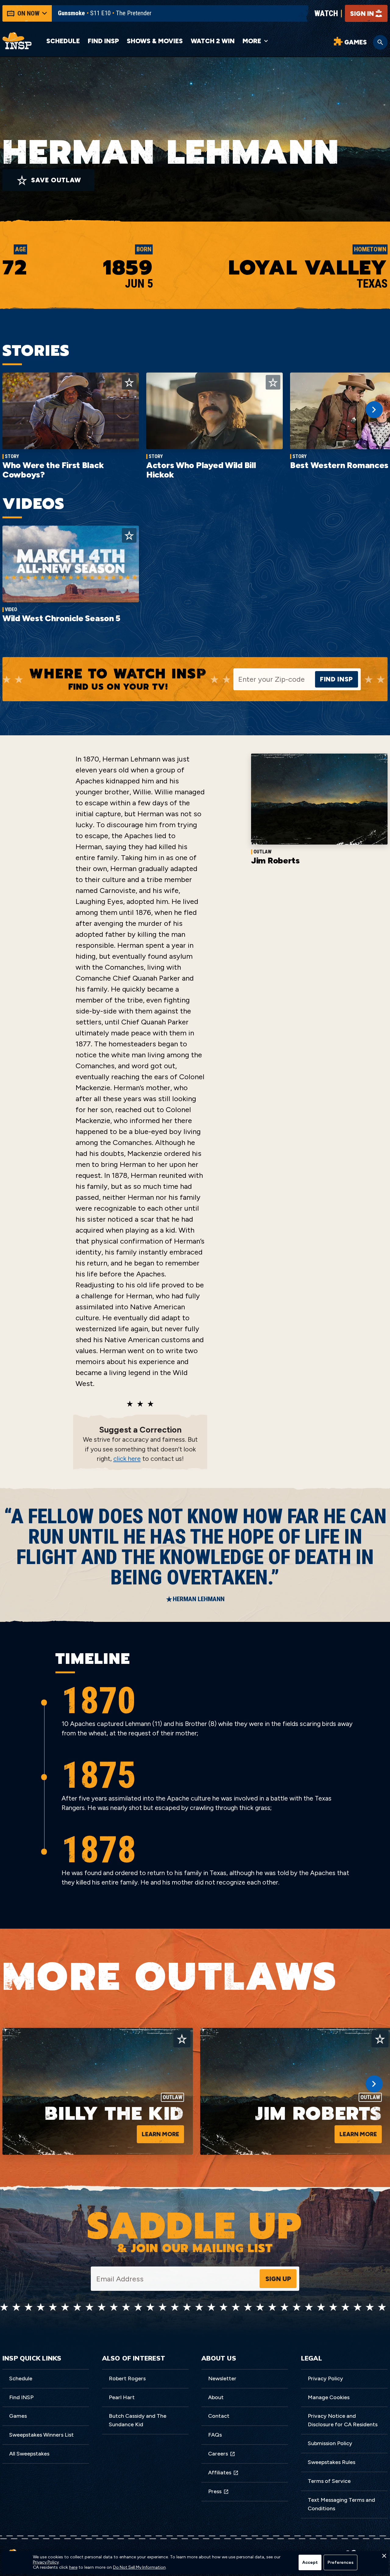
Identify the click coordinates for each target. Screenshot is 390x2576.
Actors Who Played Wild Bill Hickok (201, 470)
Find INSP (103, 41)
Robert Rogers (127, 2378)
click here (127, 1459)
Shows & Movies (155, 41)
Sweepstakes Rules (331, 2462)
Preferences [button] (340, 2562)
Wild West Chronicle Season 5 (61, 618)
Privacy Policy (325, 2378)
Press (215, 2491)
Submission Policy (330, 2443)
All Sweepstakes (29, 2454)
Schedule (63, 41)
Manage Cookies (329, 2397)
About (216, 2397)
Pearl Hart (122, 2397)
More (252, 41)
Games (18, 2416)
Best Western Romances (339, 465)
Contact (219, 2416)
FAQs (215, 2435)
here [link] (73, 2567)
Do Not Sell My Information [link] (139, 2567)
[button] (384, 2557)
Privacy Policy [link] (46, 2562)
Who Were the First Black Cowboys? (53, 470)
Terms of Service (329, 2481)
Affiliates (220, 2473)
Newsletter (222, 2378)
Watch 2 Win (213, 41)
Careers (218, 2454)
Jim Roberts (275, 860)
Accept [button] (310, 2562)
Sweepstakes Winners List (41, 2435)
